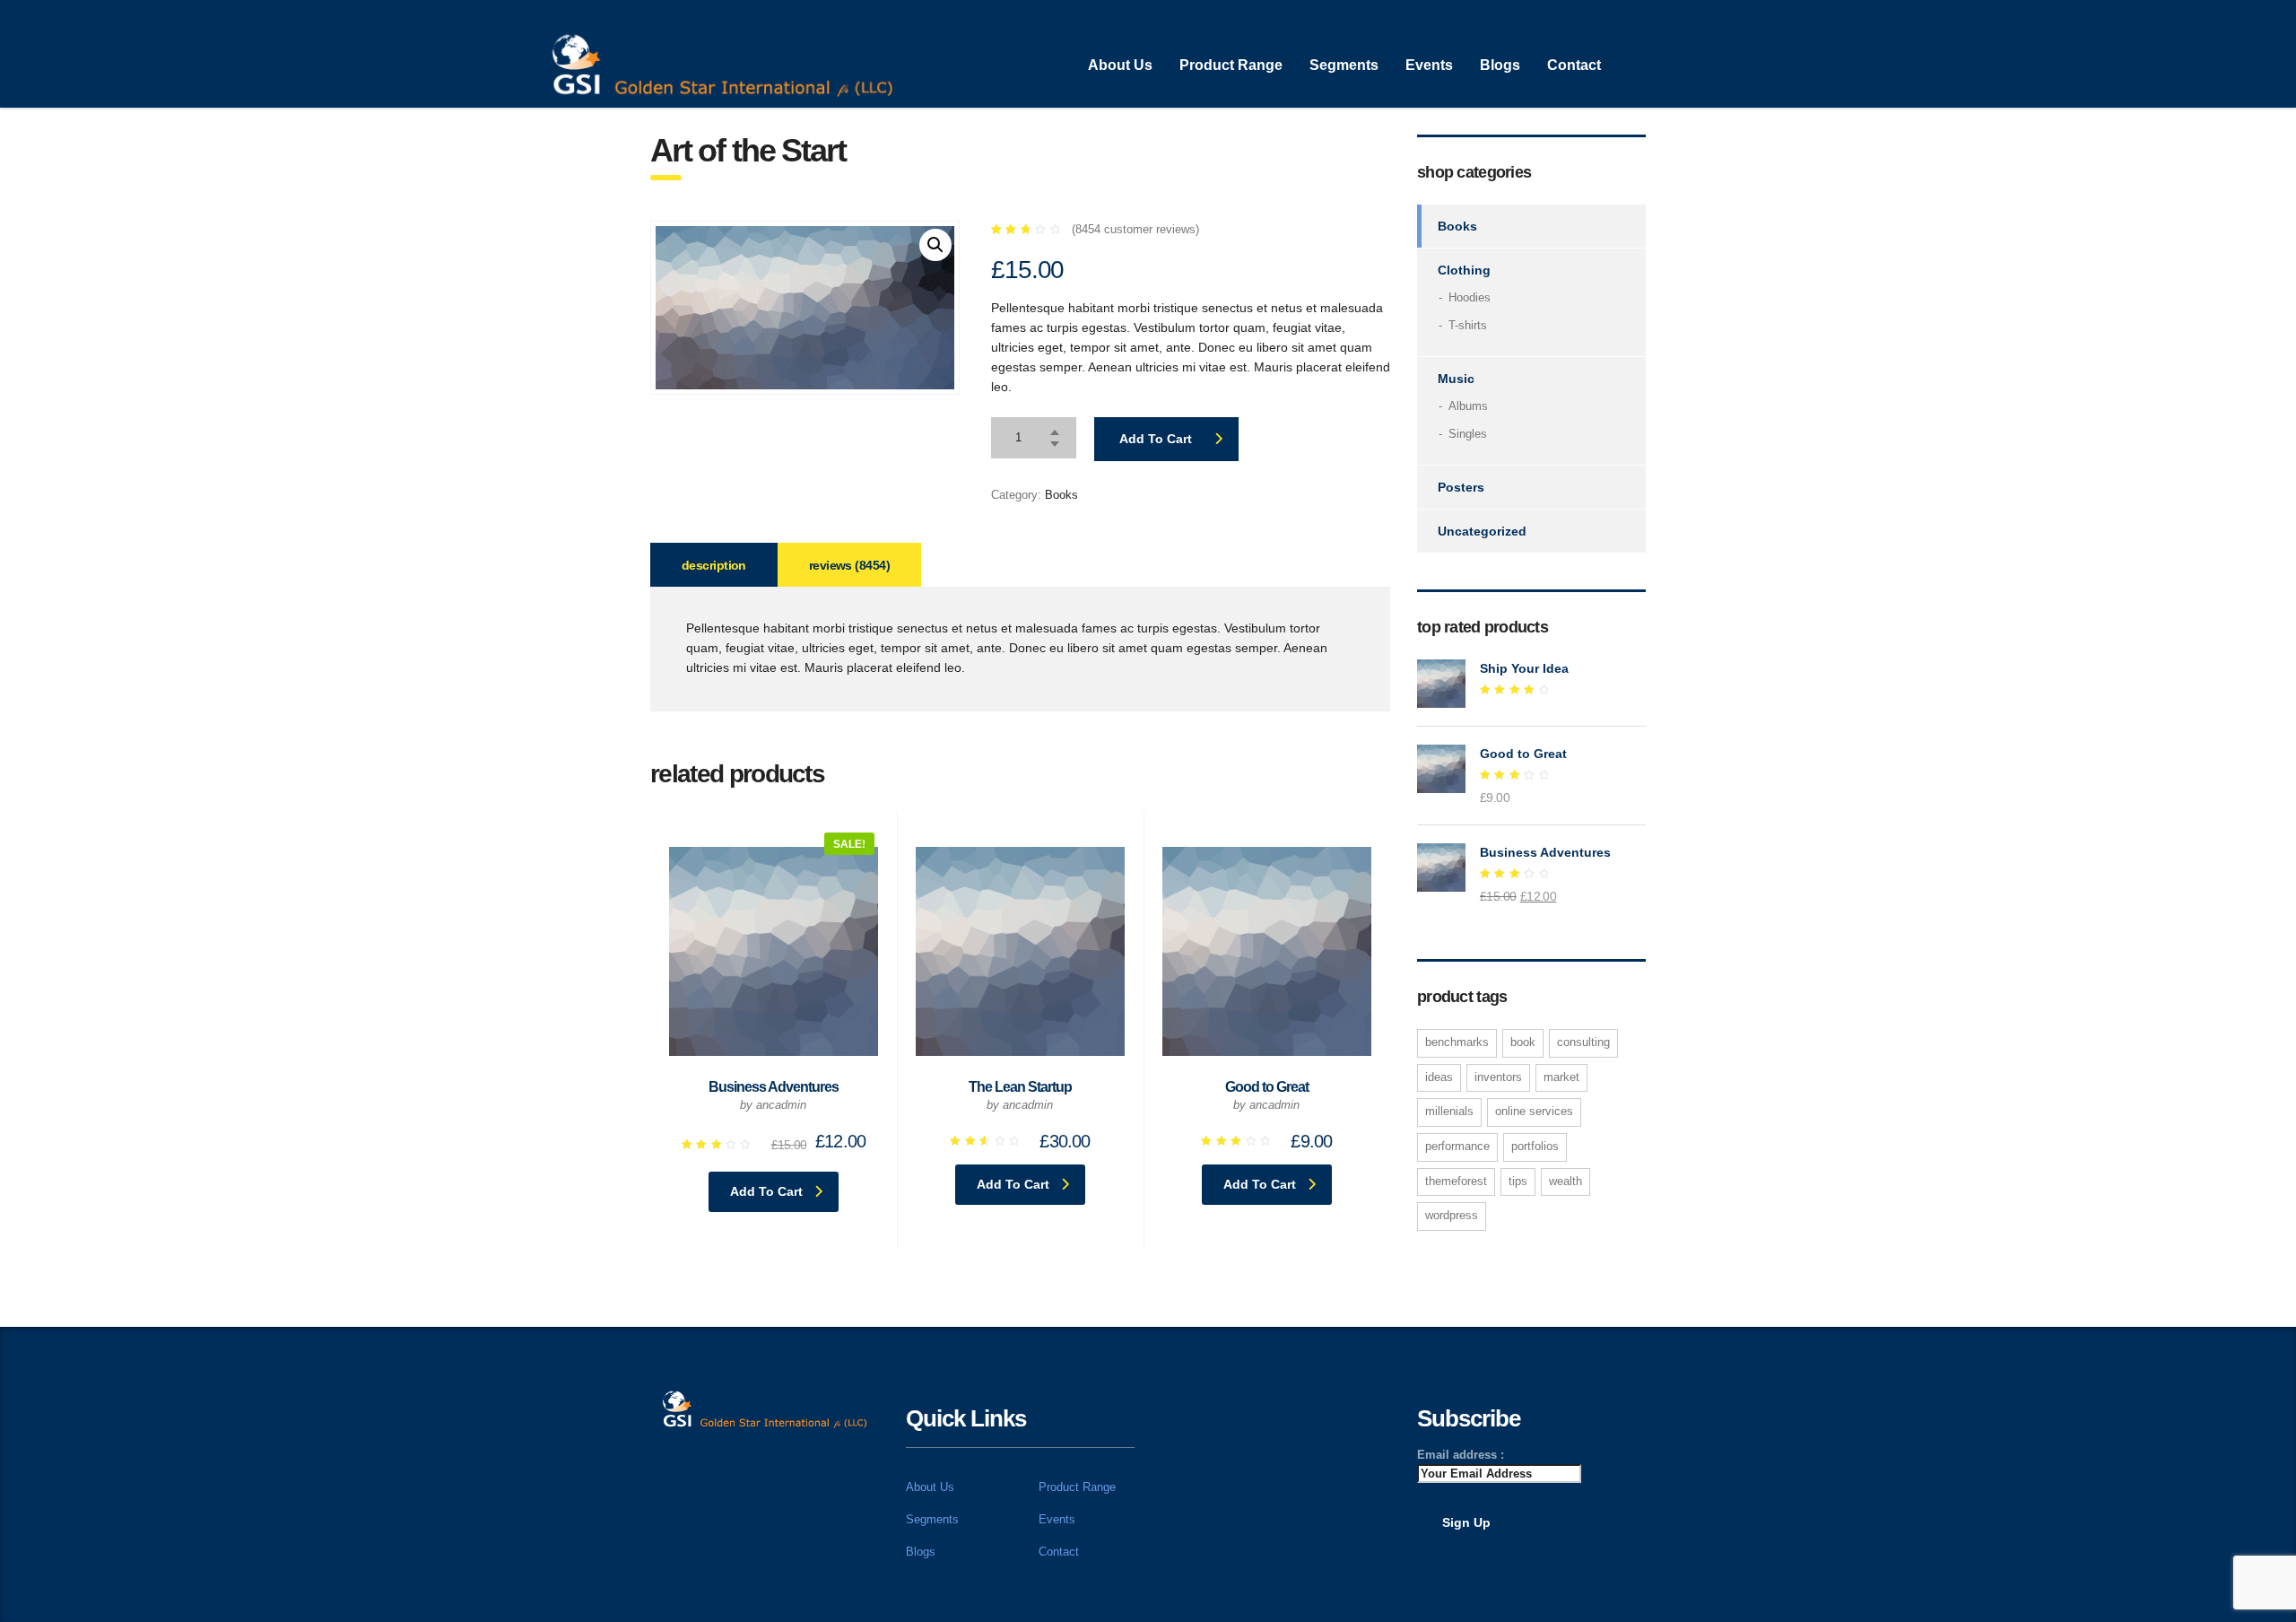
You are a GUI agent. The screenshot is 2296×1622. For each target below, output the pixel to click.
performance (1457, 1146)
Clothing (1464, 270)
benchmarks (1457, 1042)
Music (1456, 379)
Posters (1461, 487)
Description (714, 565)
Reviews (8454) (849, 565)
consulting (1583, 1042)
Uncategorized (1482, 531)
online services (1534, 1111)
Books (1061, 495)
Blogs (1500, 65)
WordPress (1452, 1215)
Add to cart (1156, 439)
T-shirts (1468, 325)
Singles (1468, 434)
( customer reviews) (1135, 229)
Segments (1344, 65)
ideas (1439, 1077)
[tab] (714, 565)
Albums (1468, 406)
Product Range (1231, 65)
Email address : (1461, 1455)
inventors (1498, 1077)
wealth (1565, 1181)
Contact (1574, 65)
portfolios (1535, 1146)
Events (1429, 65)
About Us (1120, 65)
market (1561, 1077)
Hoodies (1470, 297)
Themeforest (1456, 1181)
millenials (1449, 1111)
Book (1523, 1042)
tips (1518, 1181)
